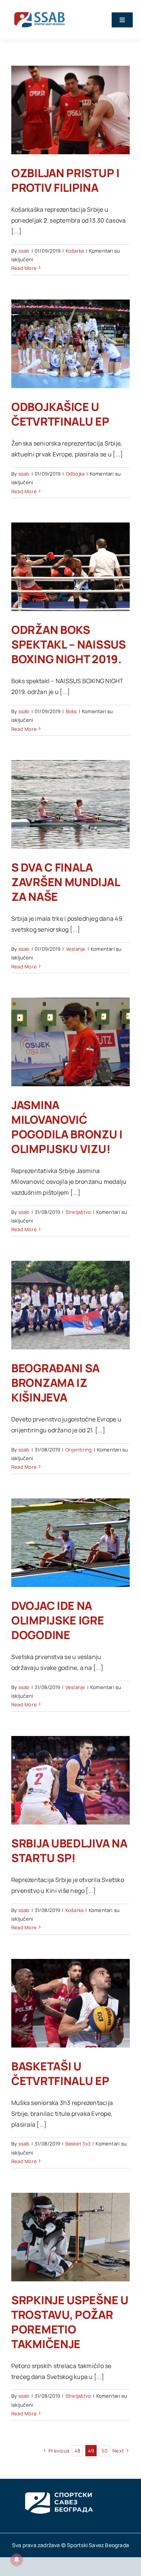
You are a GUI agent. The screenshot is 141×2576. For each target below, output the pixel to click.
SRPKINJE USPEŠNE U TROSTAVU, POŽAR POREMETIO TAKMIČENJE (70, 2322)
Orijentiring (79, 1450)
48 (77, 2451)
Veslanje (76, 949)
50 (105, 2451)
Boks (71, 711)
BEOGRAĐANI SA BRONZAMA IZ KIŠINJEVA (55, 1383)
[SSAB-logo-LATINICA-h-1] (39, 11)
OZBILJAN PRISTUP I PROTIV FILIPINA (65, 180)
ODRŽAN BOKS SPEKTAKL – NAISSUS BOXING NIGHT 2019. (69, 644)
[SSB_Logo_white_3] (58, 2486)
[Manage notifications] (17, 2559)
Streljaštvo (78, 1212)
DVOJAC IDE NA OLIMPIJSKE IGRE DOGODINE (58, 1620)
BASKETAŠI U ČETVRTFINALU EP (60, 2073)
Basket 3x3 (78, 2144)
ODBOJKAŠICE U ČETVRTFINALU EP (60, 414)
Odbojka (75, 474)
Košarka (75, 251)
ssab (24, 251)
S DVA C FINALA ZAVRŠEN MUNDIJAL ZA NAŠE (65, 882)
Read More (24, 268)
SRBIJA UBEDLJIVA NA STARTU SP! (69, 1850)
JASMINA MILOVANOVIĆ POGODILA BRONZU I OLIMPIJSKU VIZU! (67, 1127)
